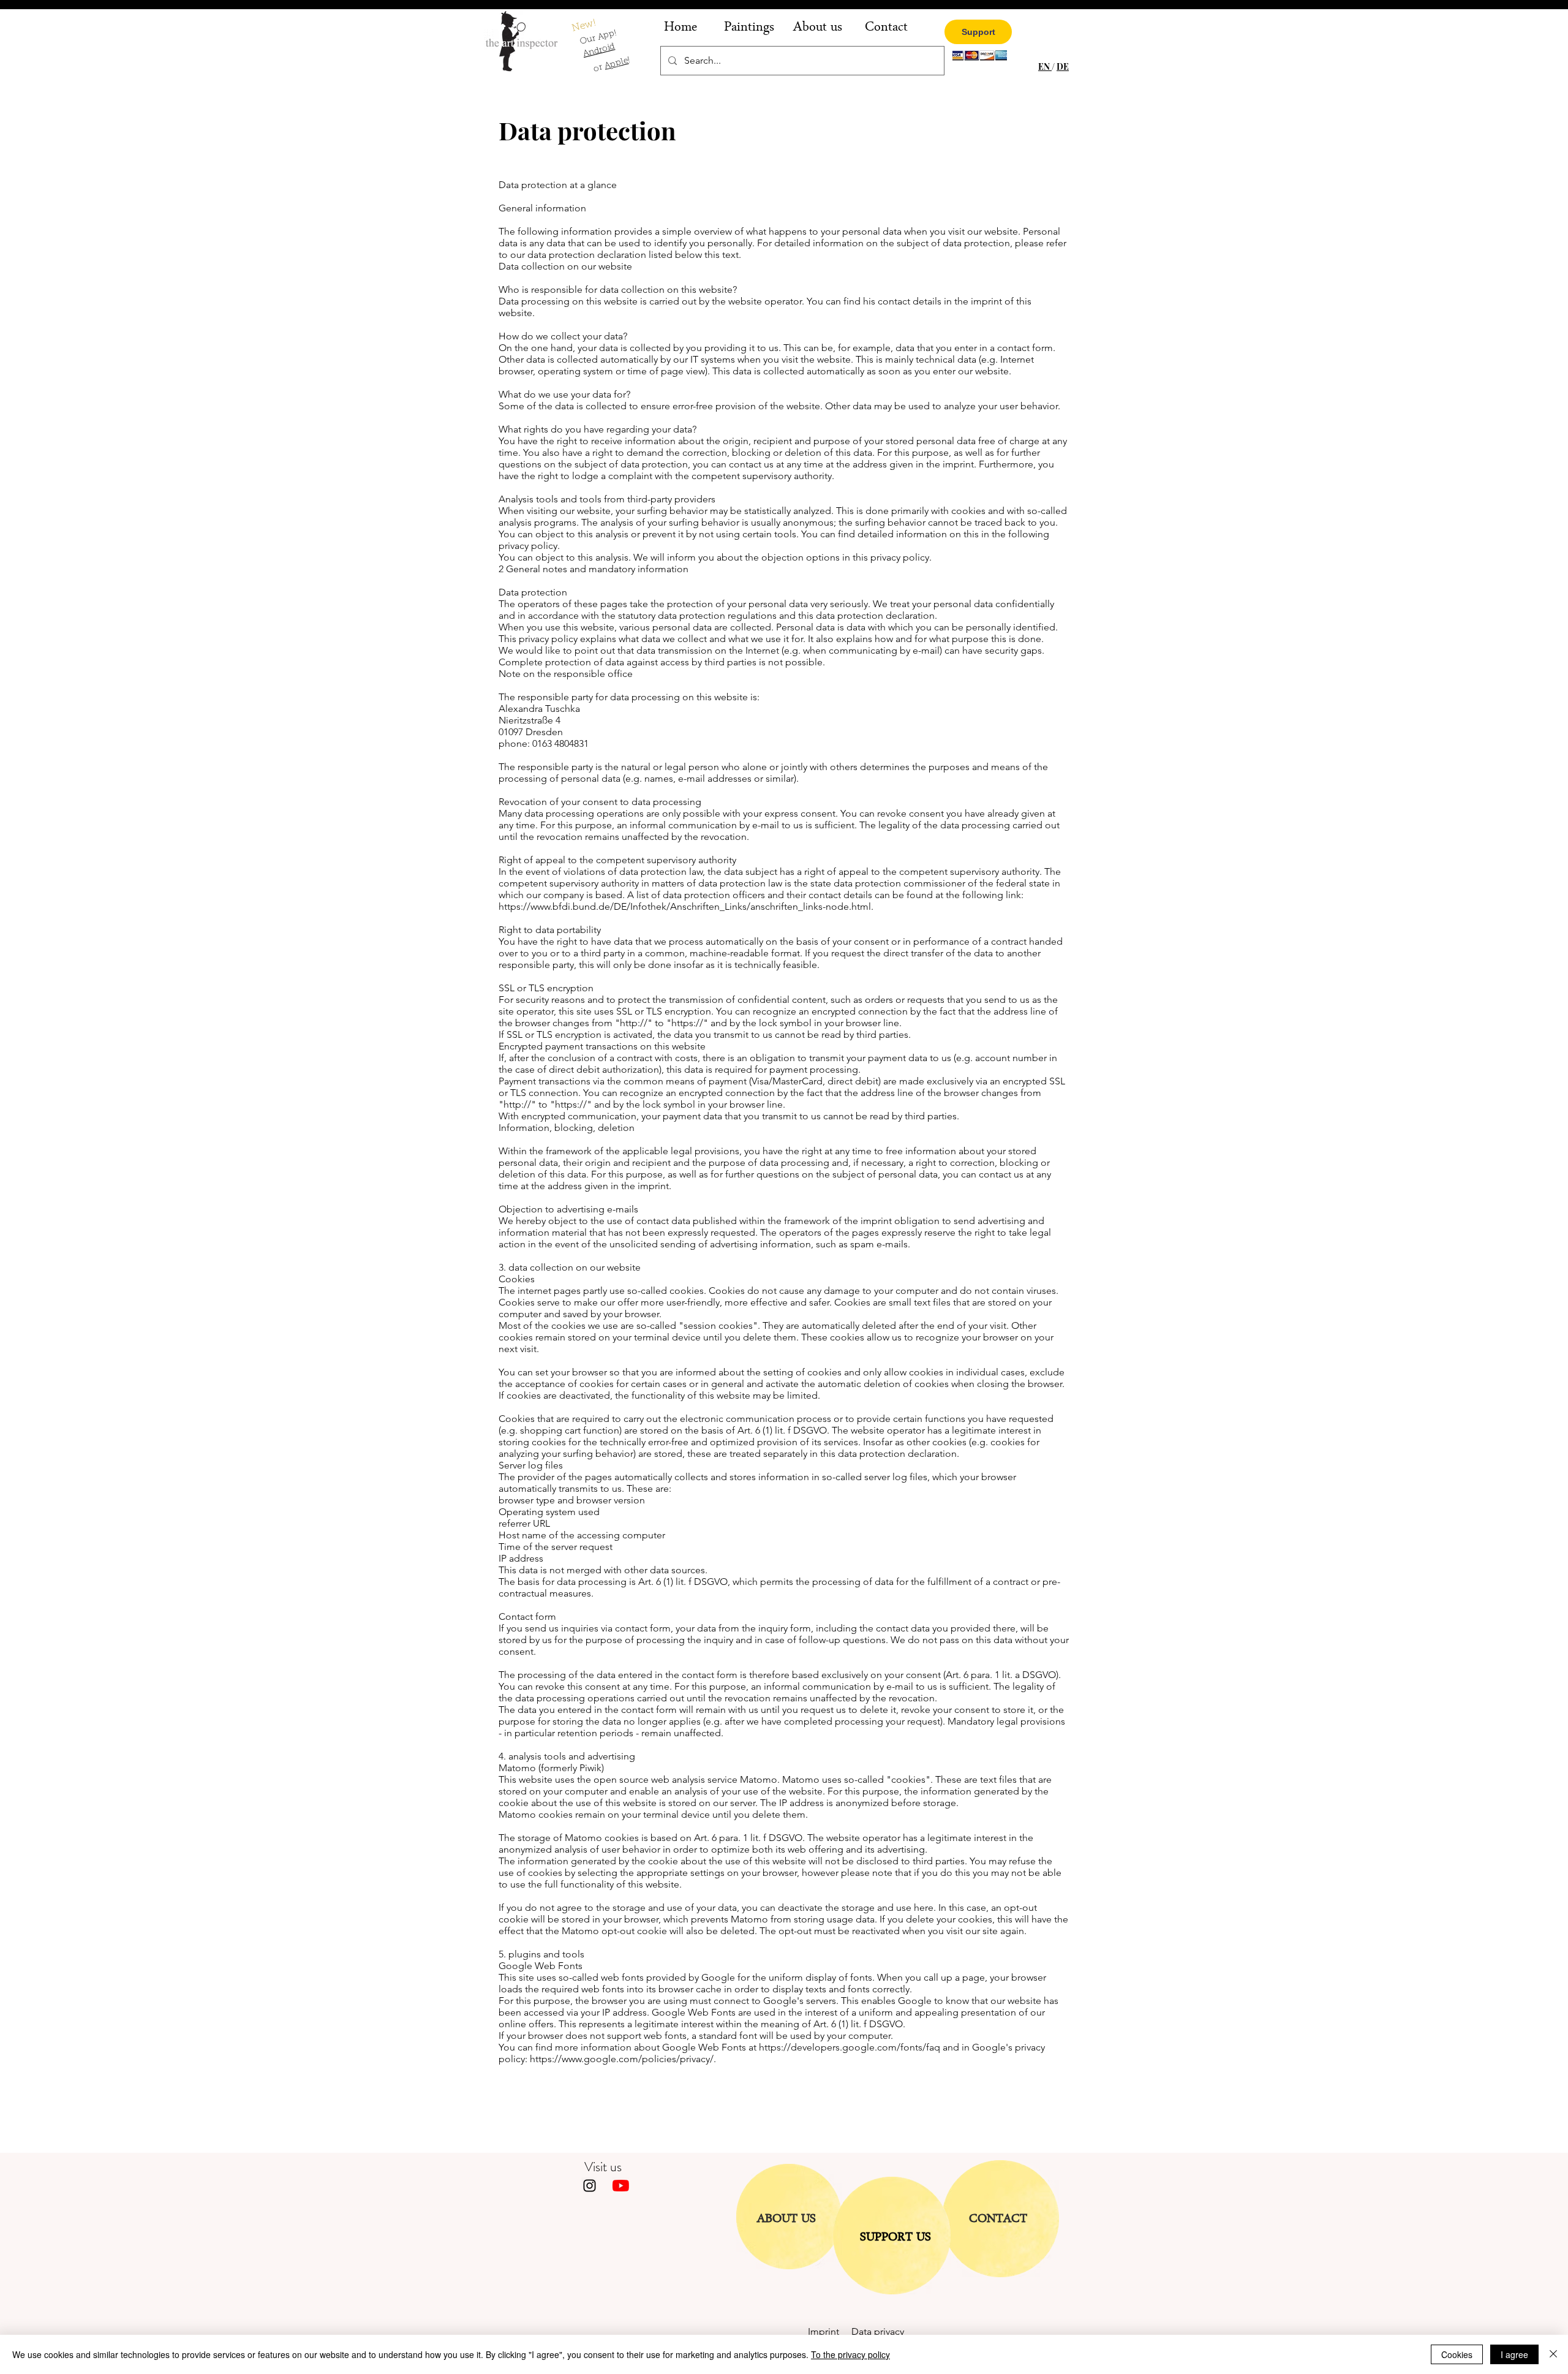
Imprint (830, 2331)
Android (599, 51)
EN (1045, 66)
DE (1063, 66)
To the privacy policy (850, 2354)
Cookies (1457, 2354)
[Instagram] (590, 2186)
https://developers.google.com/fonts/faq (850, 2047)
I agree (1514, 2354)
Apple (616, 64)
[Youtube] (621, 2186)
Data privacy (878, 2331)
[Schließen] (1553, 2354)
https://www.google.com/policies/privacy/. (623, 2059)
